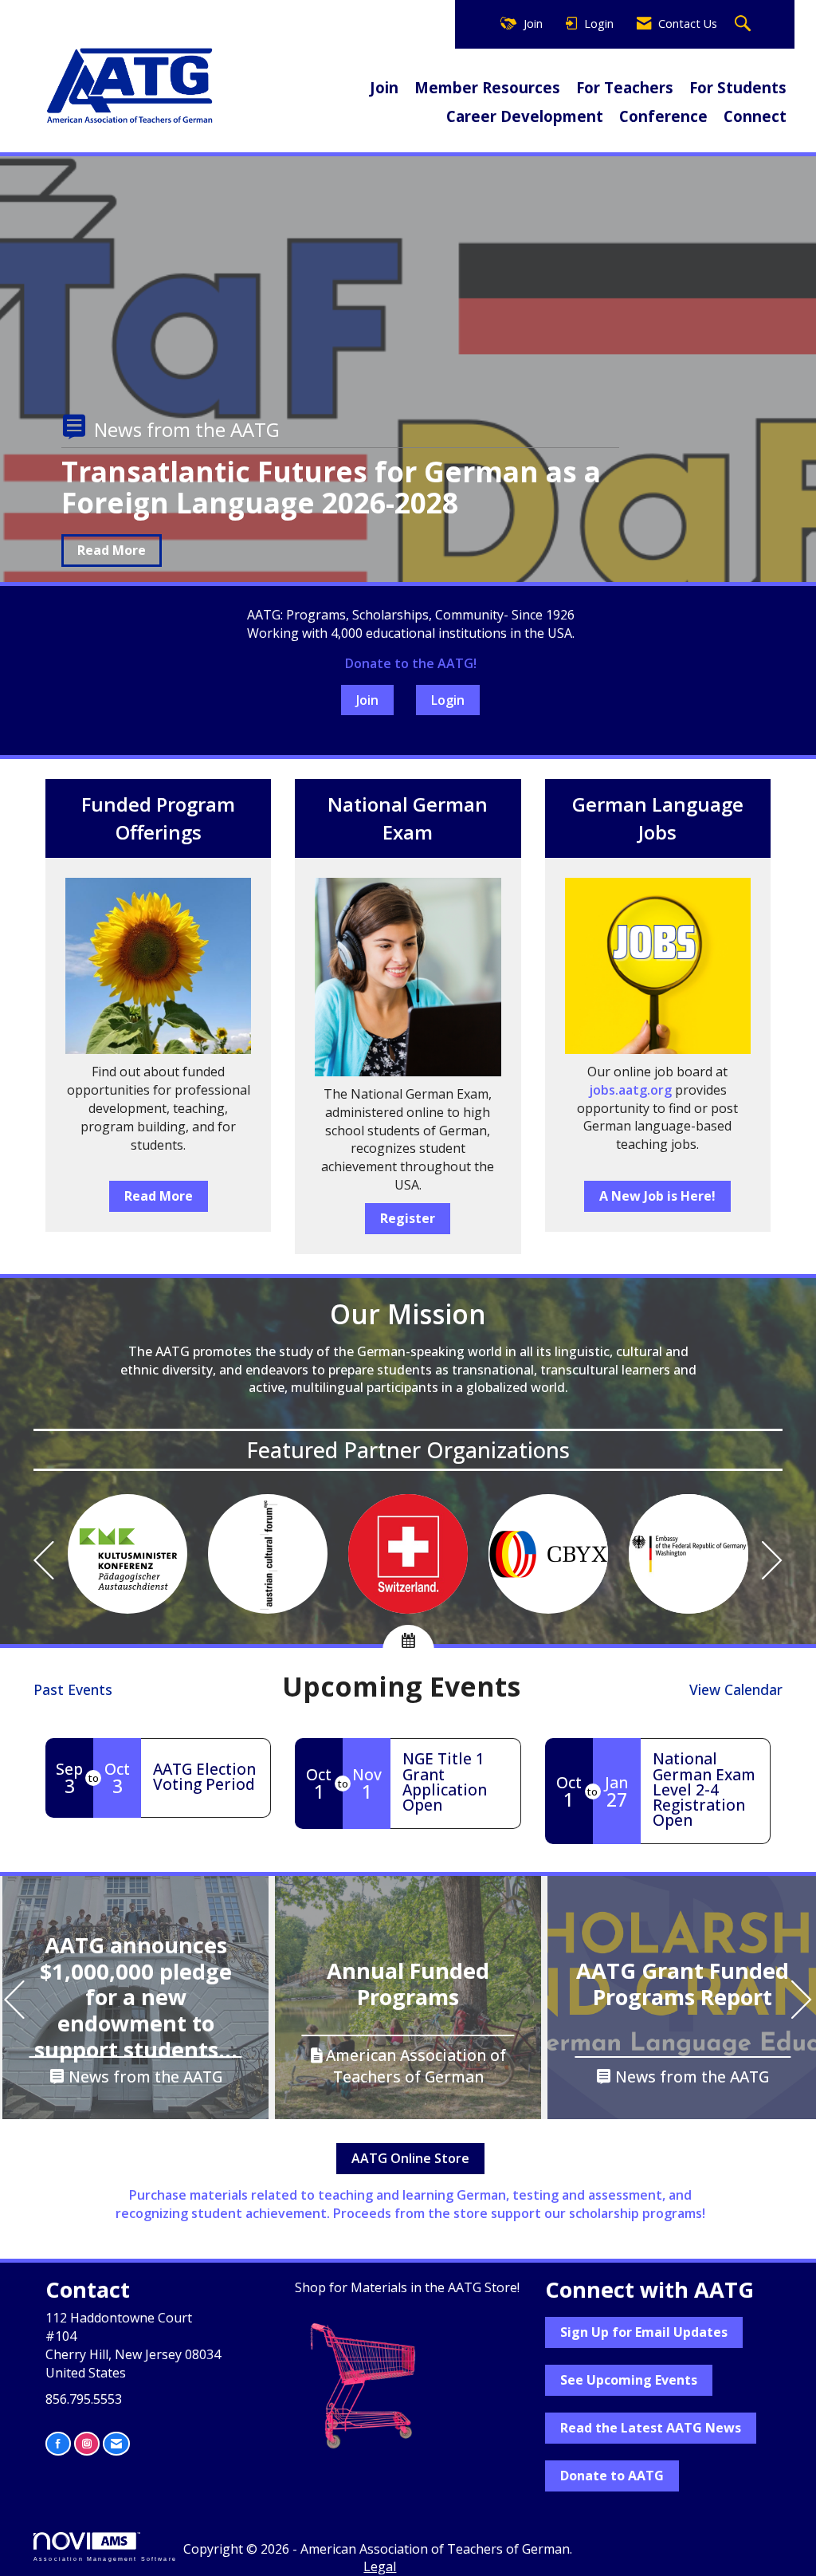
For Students (738, 87)
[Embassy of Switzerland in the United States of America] (408, 1554)
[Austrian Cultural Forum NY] (268, 1554)
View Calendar (736, 1689)
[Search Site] (745, 24)
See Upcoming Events (629, 2380)
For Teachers (625, 87)
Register (408, 1218)
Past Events (73, 1689)
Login (448, 700)
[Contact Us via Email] (116, 2443)
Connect (755, 116)
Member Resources (487, 87)
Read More (112, 550)
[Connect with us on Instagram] (87, 2443)
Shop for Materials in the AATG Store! (407, 2287)
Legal (380, 2566)
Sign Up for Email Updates (644, 2332)
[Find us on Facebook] (58, 2443)
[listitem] (408, 418)
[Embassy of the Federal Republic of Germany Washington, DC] (688, 1554)
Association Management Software (105, 2558)
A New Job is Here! (657, 1196)
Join (384, 87)
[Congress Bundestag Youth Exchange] (548, 1554)
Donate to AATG (612, 2476)
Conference (663, 116)
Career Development (525, 116)
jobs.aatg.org (630, 1090)
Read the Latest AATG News (651, 2428)
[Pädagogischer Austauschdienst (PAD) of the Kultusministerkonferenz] (127, 1554)
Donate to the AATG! (411, 663)
